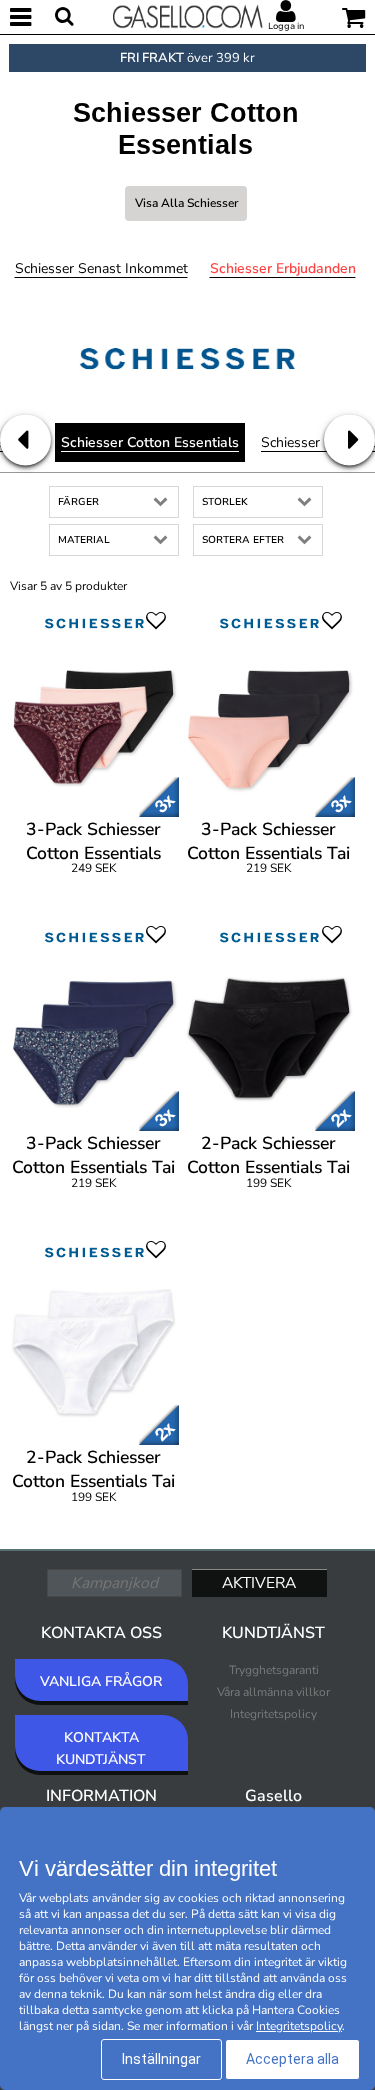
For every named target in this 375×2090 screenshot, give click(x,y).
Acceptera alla (292, 2059)
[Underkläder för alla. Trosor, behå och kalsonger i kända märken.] (188, 15)
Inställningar (161, 2059)
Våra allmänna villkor (273, 1692)
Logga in (286, 26)
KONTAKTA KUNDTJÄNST (101, 1748)
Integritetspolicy (273, 1714)
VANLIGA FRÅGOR (101, 1681)
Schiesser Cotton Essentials (150, 442)
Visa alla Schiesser (186, 203)
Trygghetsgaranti (274, 1670)
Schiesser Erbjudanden (283, 268)
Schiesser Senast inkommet (101, 268)
